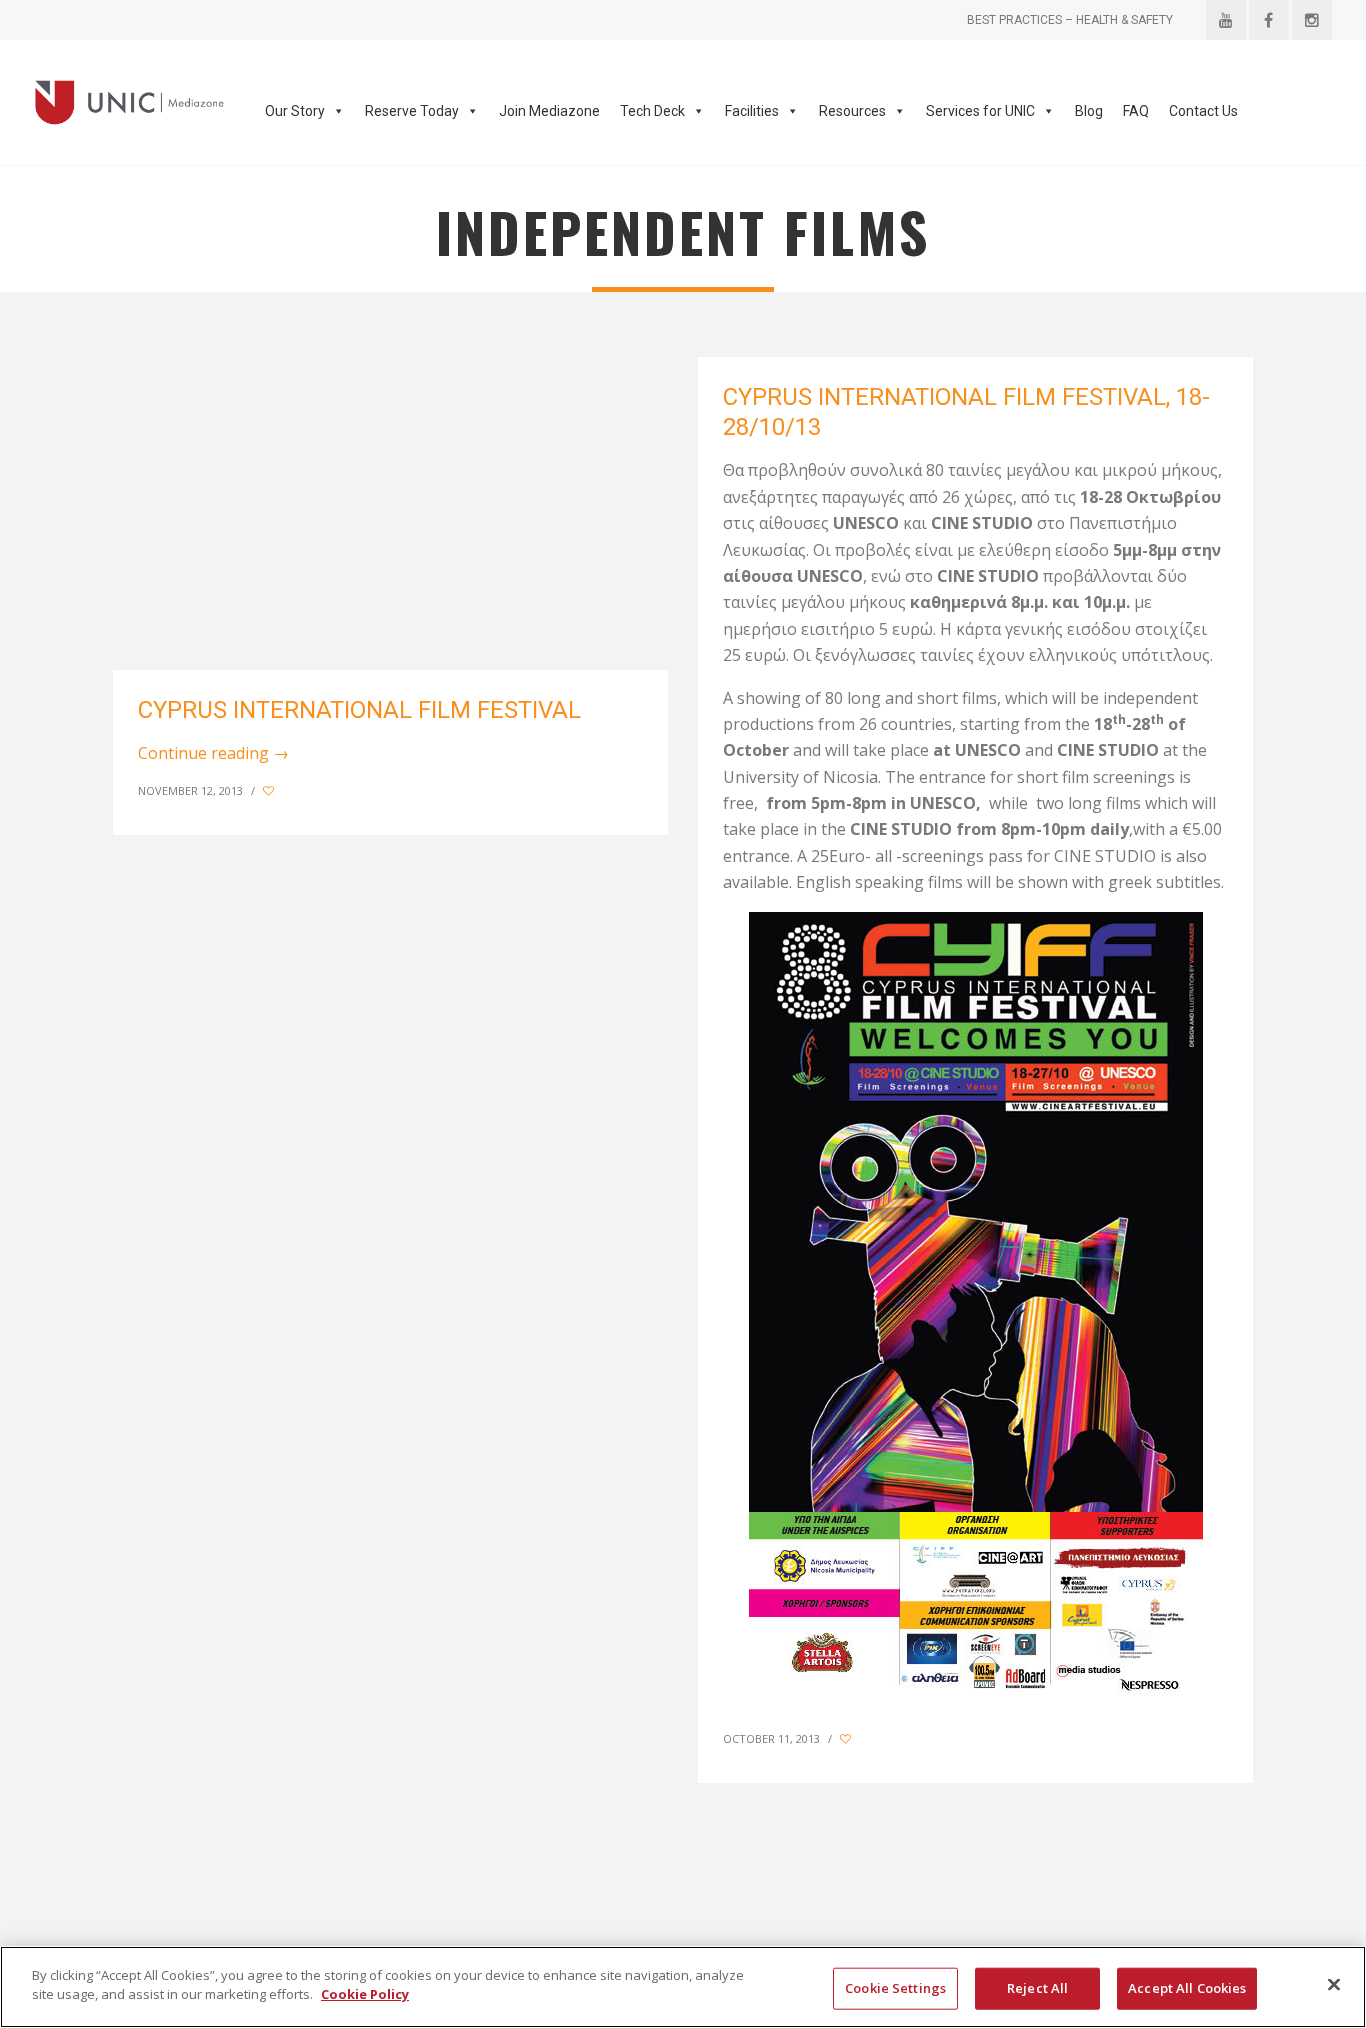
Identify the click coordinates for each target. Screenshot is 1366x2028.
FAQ (1136, 111)
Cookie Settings (895, 1988)
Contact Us (1203, 111)
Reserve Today (412, 111)
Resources (852, 111)
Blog (1089, 111)
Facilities (752, 111)
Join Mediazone (549, 111)
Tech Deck (652, 111)
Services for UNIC (980, 111)
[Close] (1334, 1984)
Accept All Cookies (1187, 1988)
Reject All (1037, 1988)
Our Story (295, 111)
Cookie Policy (365, 1994)
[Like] (270, 791)
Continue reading (213, 753)
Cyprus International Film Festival (359, 710)
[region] (683, 1987)
